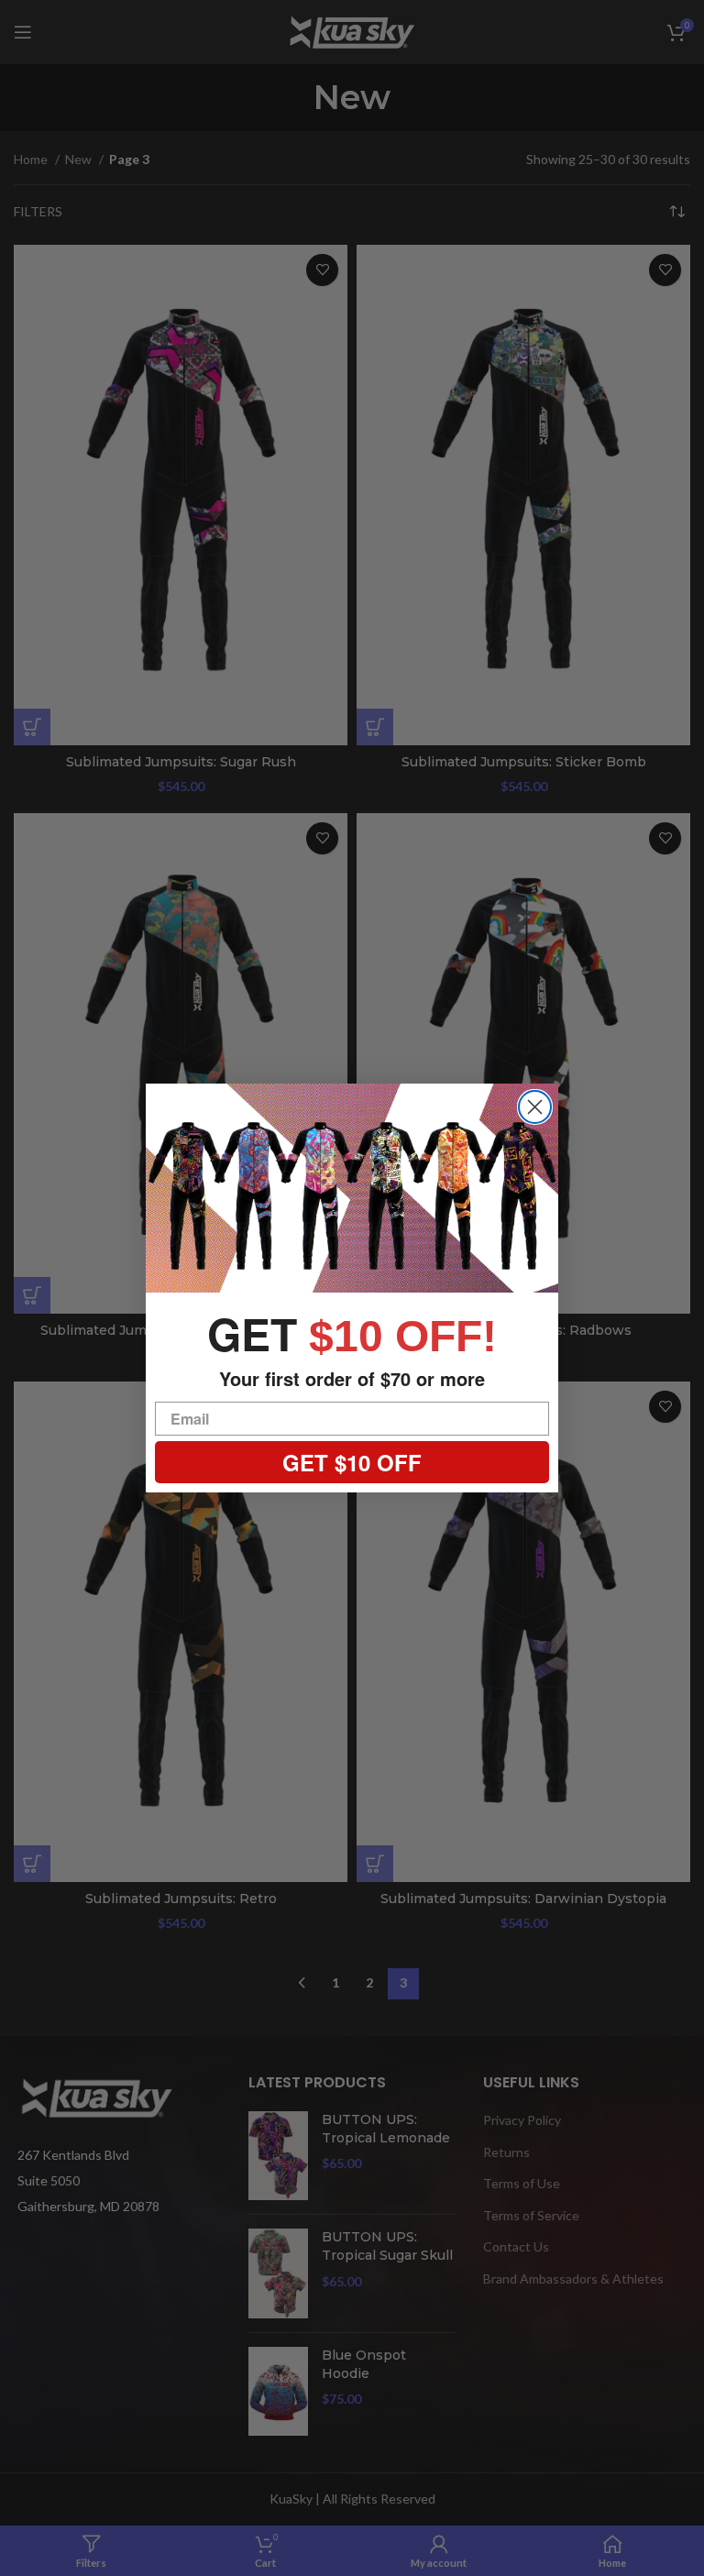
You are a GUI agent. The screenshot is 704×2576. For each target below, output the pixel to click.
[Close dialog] (535, 1107)
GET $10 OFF (352, 1462)
